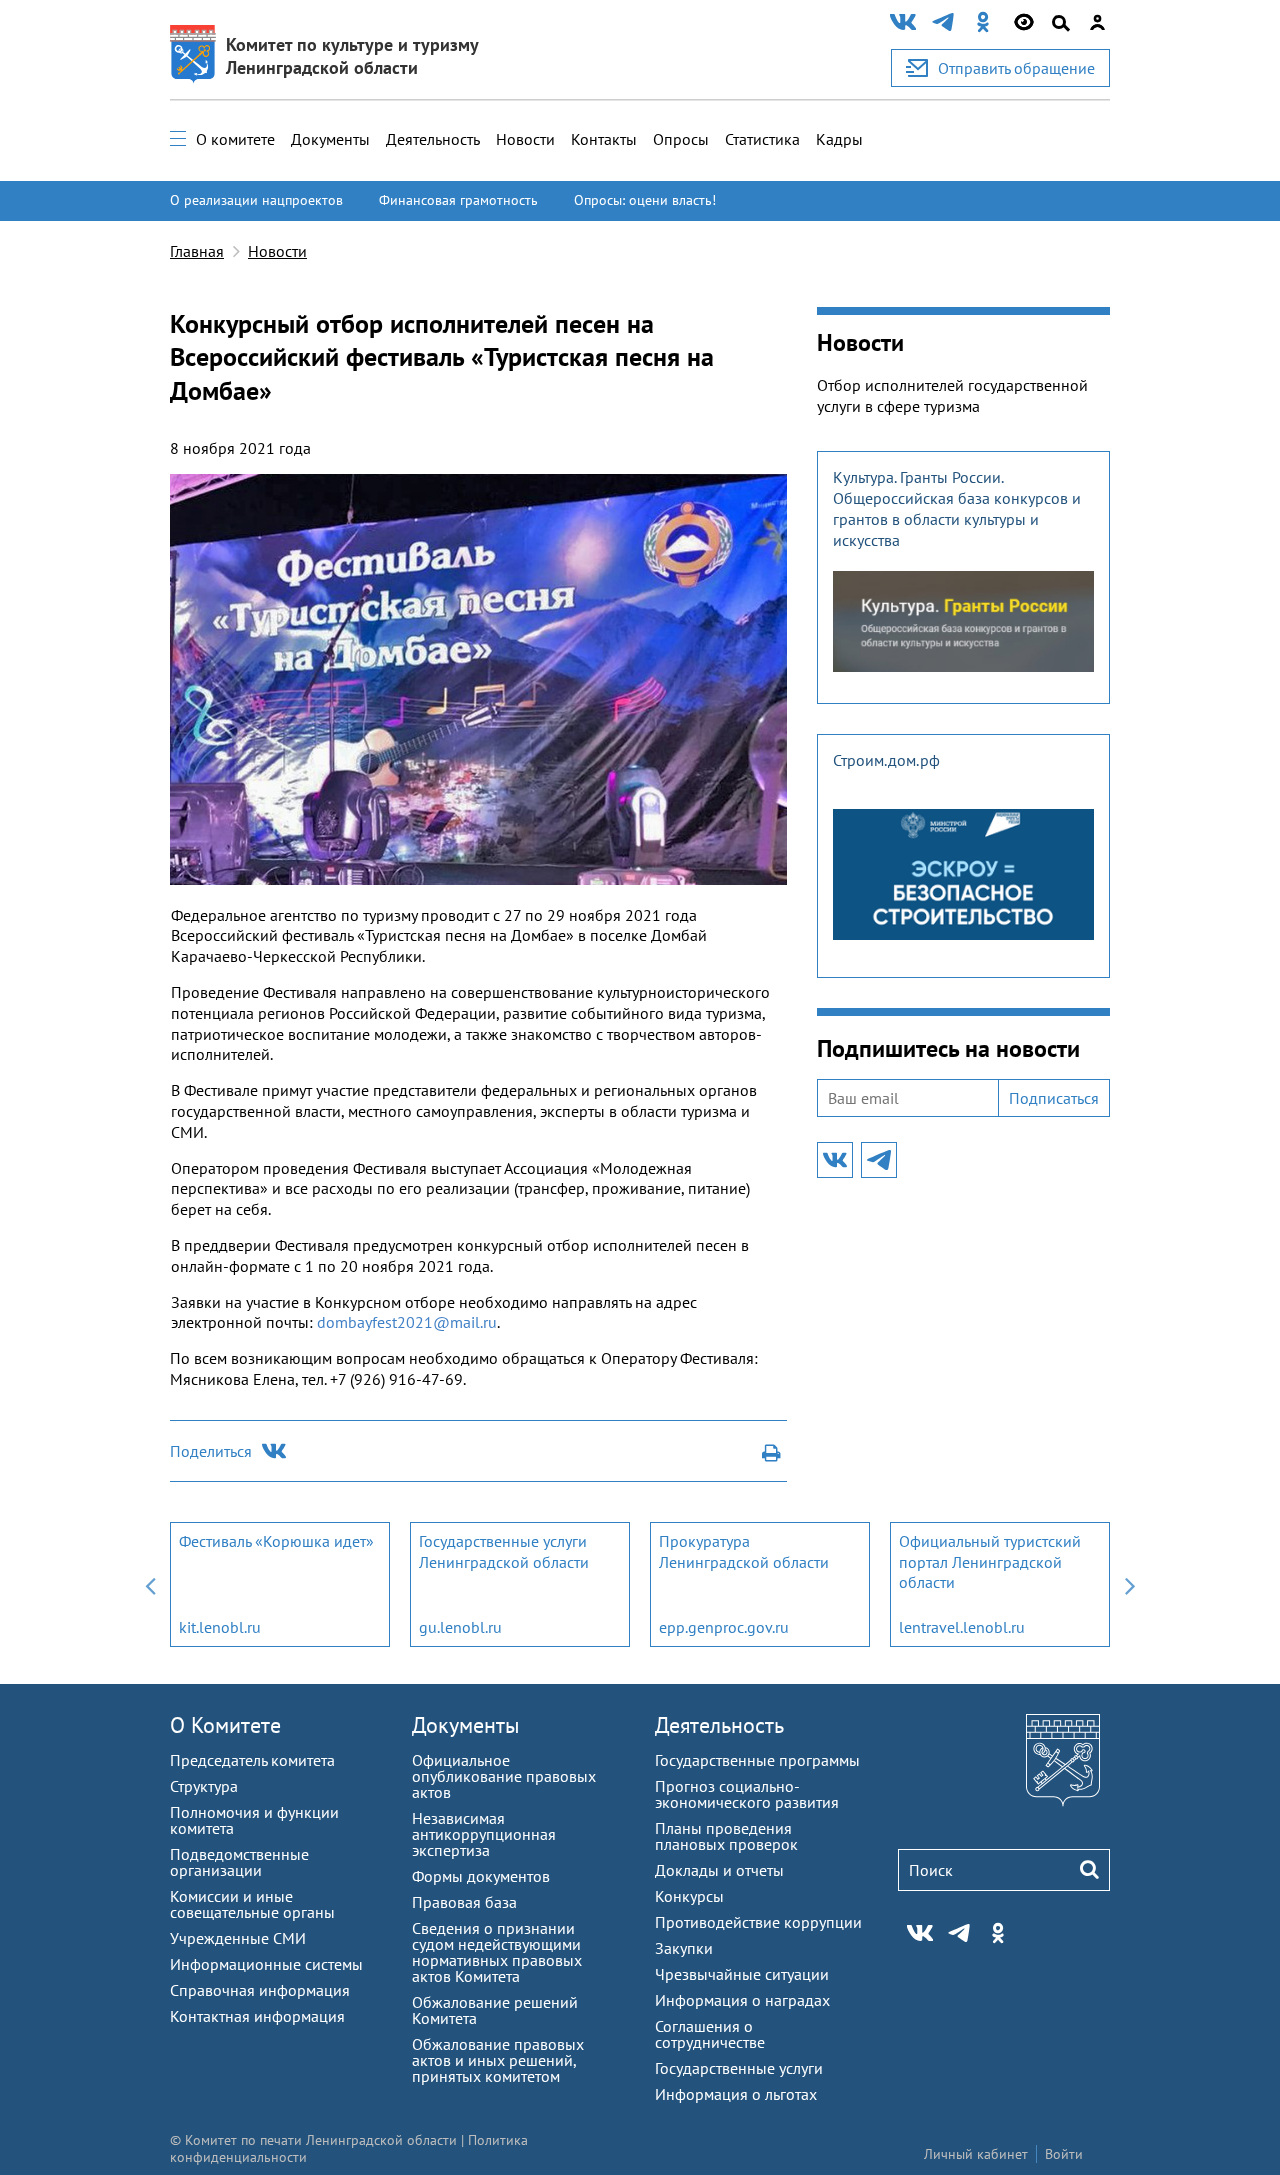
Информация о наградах (742, 2000)
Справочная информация (260, 1990)
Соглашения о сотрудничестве (710, 2034)
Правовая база (464, 1902)
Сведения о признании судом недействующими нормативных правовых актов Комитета (497, 1952)
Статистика (762, 139)
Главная (197, 251)
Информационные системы (266, 1964)
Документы (330, 139)
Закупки (684, 1948)
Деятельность (433, 139)
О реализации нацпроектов (256, 200)
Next (1130, 1584)
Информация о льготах (736, 2094)
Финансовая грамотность (458, 200)
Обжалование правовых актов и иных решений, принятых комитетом (498, 2060)
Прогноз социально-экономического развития (747, 1794)
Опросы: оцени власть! (645, 200)
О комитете (235, 139)
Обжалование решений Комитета (495, 2010)
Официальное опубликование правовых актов (504, 1776)
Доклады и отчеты (719, 1870)
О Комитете (225, 1725)
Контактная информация (257, 2016)
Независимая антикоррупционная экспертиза (484, 1834)
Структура (204, 1786)
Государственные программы (757, 1760)
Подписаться (1054, 1098)
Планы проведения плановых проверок (726, 1836)
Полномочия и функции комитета (254, 1820)
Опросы (681, 139)
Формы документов (481, 1876)
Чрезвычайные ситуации (742, 1974)
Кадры (839, 139)
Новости (525, 139)
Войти (1064, 2154)
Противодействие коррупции (758, 1922)
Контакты (604, 139)
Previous (150, 1584)
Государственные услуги (739, 2068)
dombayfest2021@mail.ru (407, 1322)
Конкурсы (689, 1896)
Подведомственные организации (239, 1862)
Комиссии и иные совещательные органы (252, 1904)
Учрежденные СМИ (238, 1938)
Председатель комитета (252, 1760)
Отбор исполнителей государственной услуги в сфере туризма (952, 395)
